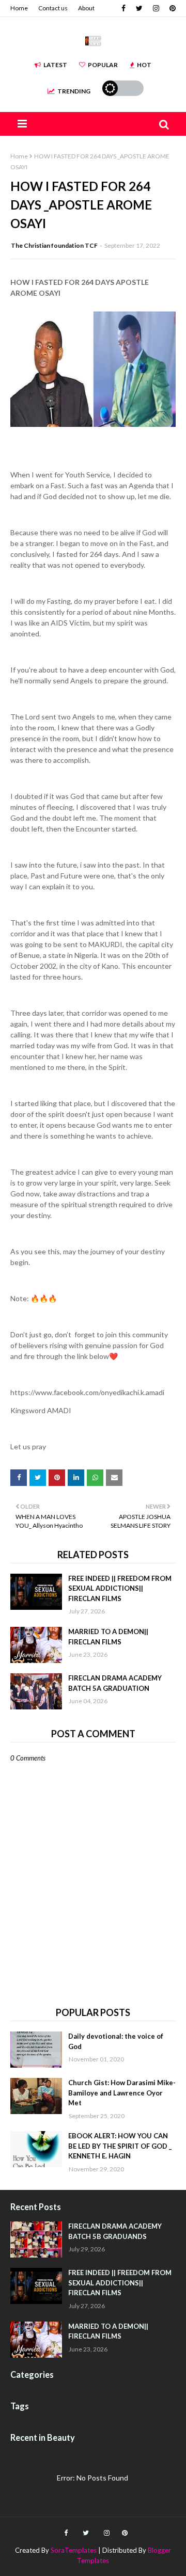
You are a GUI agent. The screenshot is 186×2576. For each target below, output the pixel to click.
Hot (144, 65)
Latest (55, 65)
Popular (103, 65)
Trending (74, 91)
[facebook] (123, 8)
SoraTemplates (74, 2550)
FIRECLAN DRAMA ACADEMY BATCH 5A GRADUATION (115, 1683)
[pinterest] (171, 8)
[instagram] (156, 8)
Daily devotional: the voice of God (116, 2041)
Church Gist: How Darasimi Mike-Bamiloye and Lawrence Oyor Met (122, 2093)
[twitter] (139, 8)
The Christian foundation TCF (54, 245)
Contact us (53, 8)
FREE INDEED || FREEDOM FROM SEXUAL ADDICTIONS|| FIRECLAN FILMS (120, 1588)
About (86, 8)
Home (19, 8)
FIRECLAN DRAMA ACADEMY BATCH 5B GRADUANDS (115, 2231)
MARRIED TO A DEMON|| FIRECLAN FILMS (108, 1637)
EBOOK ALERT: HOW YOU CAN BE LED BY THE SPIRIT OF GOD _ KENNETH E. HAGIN (120, 2146)
